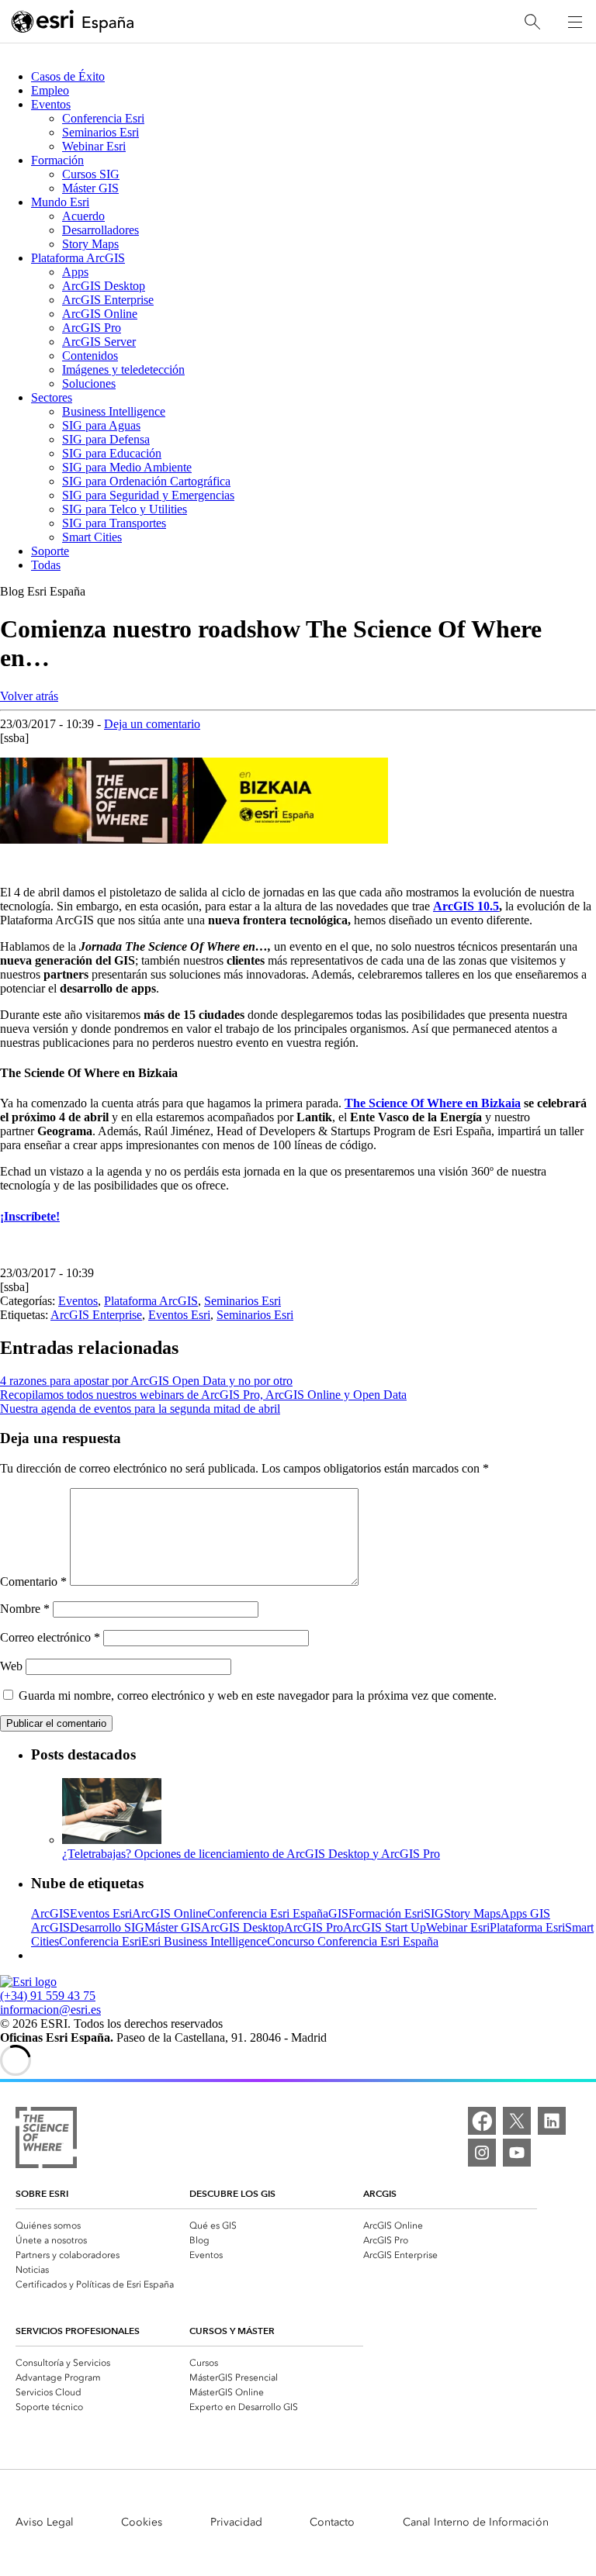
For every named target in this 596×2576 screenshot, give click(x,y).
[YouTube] (517, 2153)
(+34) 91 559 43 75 (48, 1996)
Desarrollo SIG (107, 1927)
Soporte (50, 551)
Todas (46, 565)
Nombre (25, 1609)
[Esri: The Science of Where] (46, 2139)
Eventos (51, 104)
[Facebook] (482, 2121)
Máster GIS (90, 188)
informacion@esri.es (50, 2010)
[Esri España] (73, 22)
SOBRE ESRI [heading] (42, 2193)
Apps (75, 272)
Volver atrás (29, 696)
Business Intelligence (114, 411)
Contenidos (90, 356)
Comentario (33, 1582)
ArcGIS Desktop (104, 286)
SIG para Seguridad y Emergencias (148, 495)
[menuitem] (102, 2224)
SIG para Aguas (101, 425)
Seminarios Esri (100, 132)
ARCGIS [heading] (380, 2193)
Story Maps (90, 244)
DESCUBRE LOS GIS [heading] (232, 2193)
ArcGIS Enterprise (108, 300)
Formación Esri (386, 1913)
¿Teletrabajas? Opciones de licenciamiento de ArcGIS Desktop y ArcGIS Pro (251, 1854)
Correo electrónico (50, 1637)
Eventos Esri (179, 1315)
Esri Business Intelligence (204, 1941)
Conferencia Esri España (268, 1913)
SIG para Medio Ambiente (127, 467)
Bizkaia (501, 1103)
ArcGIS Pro (92, 328)
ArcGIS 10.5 (466, 906)
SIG (434, 1913)
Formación (57, 160)
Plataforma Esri (527, 1927)
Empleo (50, 90)
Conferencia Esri (103, 118)
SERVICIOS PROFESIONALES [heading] (78, 2331)
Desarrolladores (100, 230)
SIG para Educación (112, 453)
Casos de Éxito (68, 76)
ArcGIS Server (99, 342)
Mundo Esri (60, 202)
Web (11, 1666)
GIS (338, 1913)
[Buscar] (532, 22)
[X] (517, 2121)
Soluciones (89, 383)
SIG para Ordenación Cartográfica (146, 481)
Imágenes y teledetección (123, 369)
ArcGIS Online (100, 314)
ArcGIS (50, 1913)
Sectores (52, 397)
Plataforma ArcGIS (78, 258)
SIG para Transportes (114, 523)
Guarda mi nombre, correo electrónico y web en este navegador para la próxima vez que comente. (258, 1695)
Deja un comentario (152, 724)
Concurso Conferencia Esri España (353, 1941)
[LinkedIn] (552, 2121)
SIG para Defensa (106, 439)
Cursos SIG (91, 174)
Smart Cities (92, 537)
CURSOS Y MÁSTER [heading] (232, 2331)
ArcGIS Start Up (385, 1927)
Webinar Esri (94, 146)
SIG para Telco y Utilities (125, 509)
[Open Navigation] (575, 22)
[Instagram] (482, 2153)
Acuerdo (83, 216)
